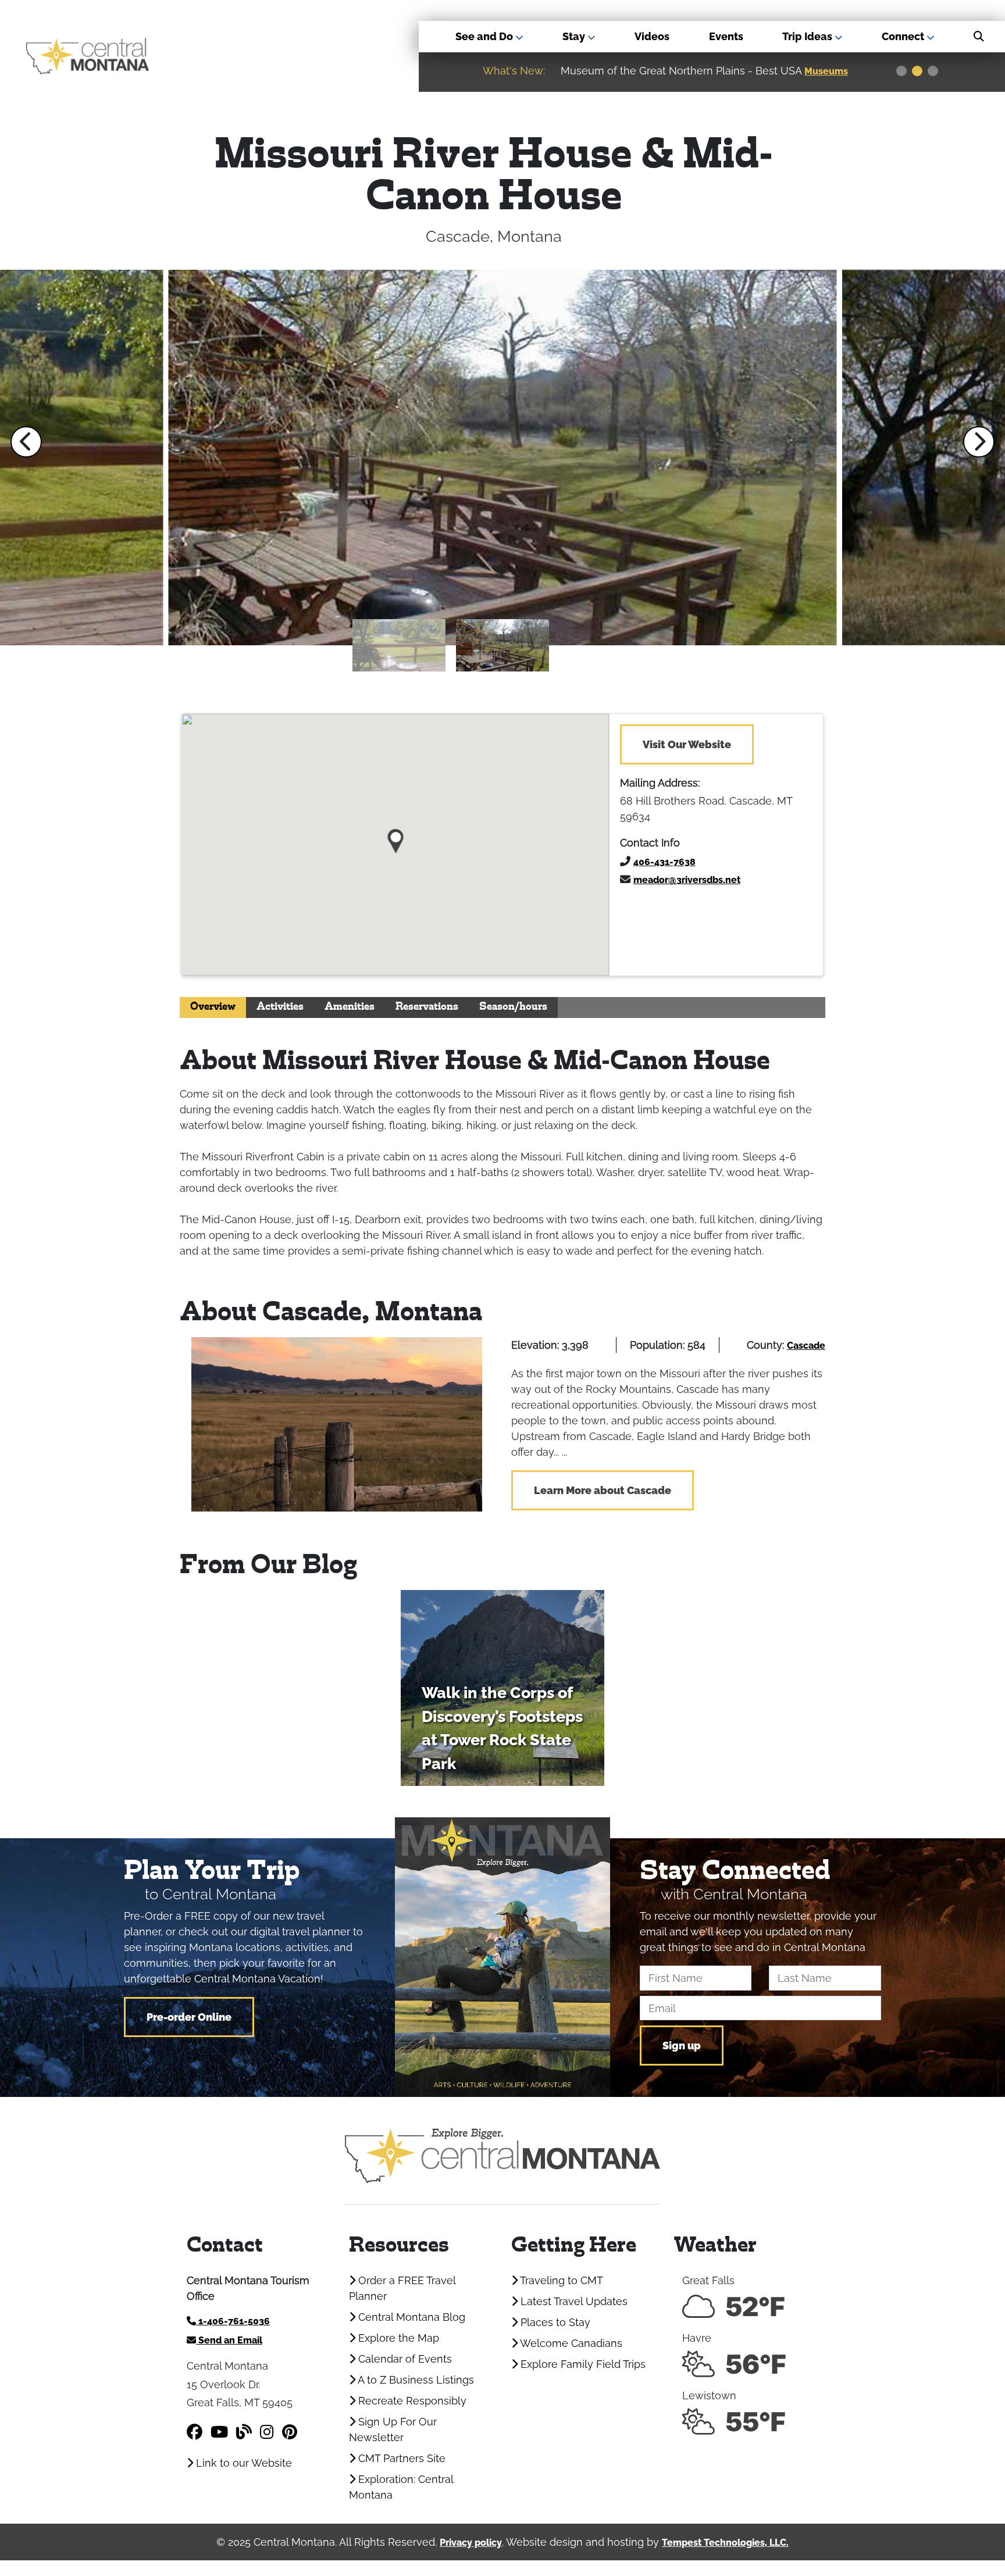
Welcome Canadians (570, 2343)
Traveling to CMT (560, 2280)
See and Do (485, 36)
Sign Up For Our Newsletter (393, 2429)
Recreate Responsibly (411, 2401)
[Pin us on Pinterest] (290, 2432)
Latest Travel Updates (573, 2301)
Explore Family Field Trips (582, 2364)
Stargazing (831, 71)
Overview (213, 1007)
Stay (575, 36)
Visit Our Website (687, 744)
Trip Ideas (808, 36)
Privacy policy (471, 2543)
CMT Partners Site (400, 2458)
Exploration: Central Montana (401, 2487)
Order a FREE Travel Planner (402, 2288)
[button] (26, 442)
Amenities (350, 1007)
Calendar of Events (404, 2359)
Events (726, 36)
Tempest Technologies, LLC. (725, 2543)
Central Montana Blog (410, 2317)
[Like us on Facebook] (195, 2432)
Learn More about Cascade (603, 1490)
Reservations (427, 1007)
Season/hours (513, 1007)
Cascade (806, 1346)
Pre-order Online (189, 2017)
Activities (280, 1007)
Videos (652, 36)
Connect (904, 36)
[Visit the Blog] (244, 2432)
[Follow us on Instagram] (267, 2432)
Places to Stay (554, 2322)
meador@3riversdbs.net (687, 880)
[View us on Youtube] (219, 2432)
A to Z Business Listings (415, 2380)
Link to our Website (243, 2463)
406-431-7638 (664, 862)
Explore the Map (397, 2338)
